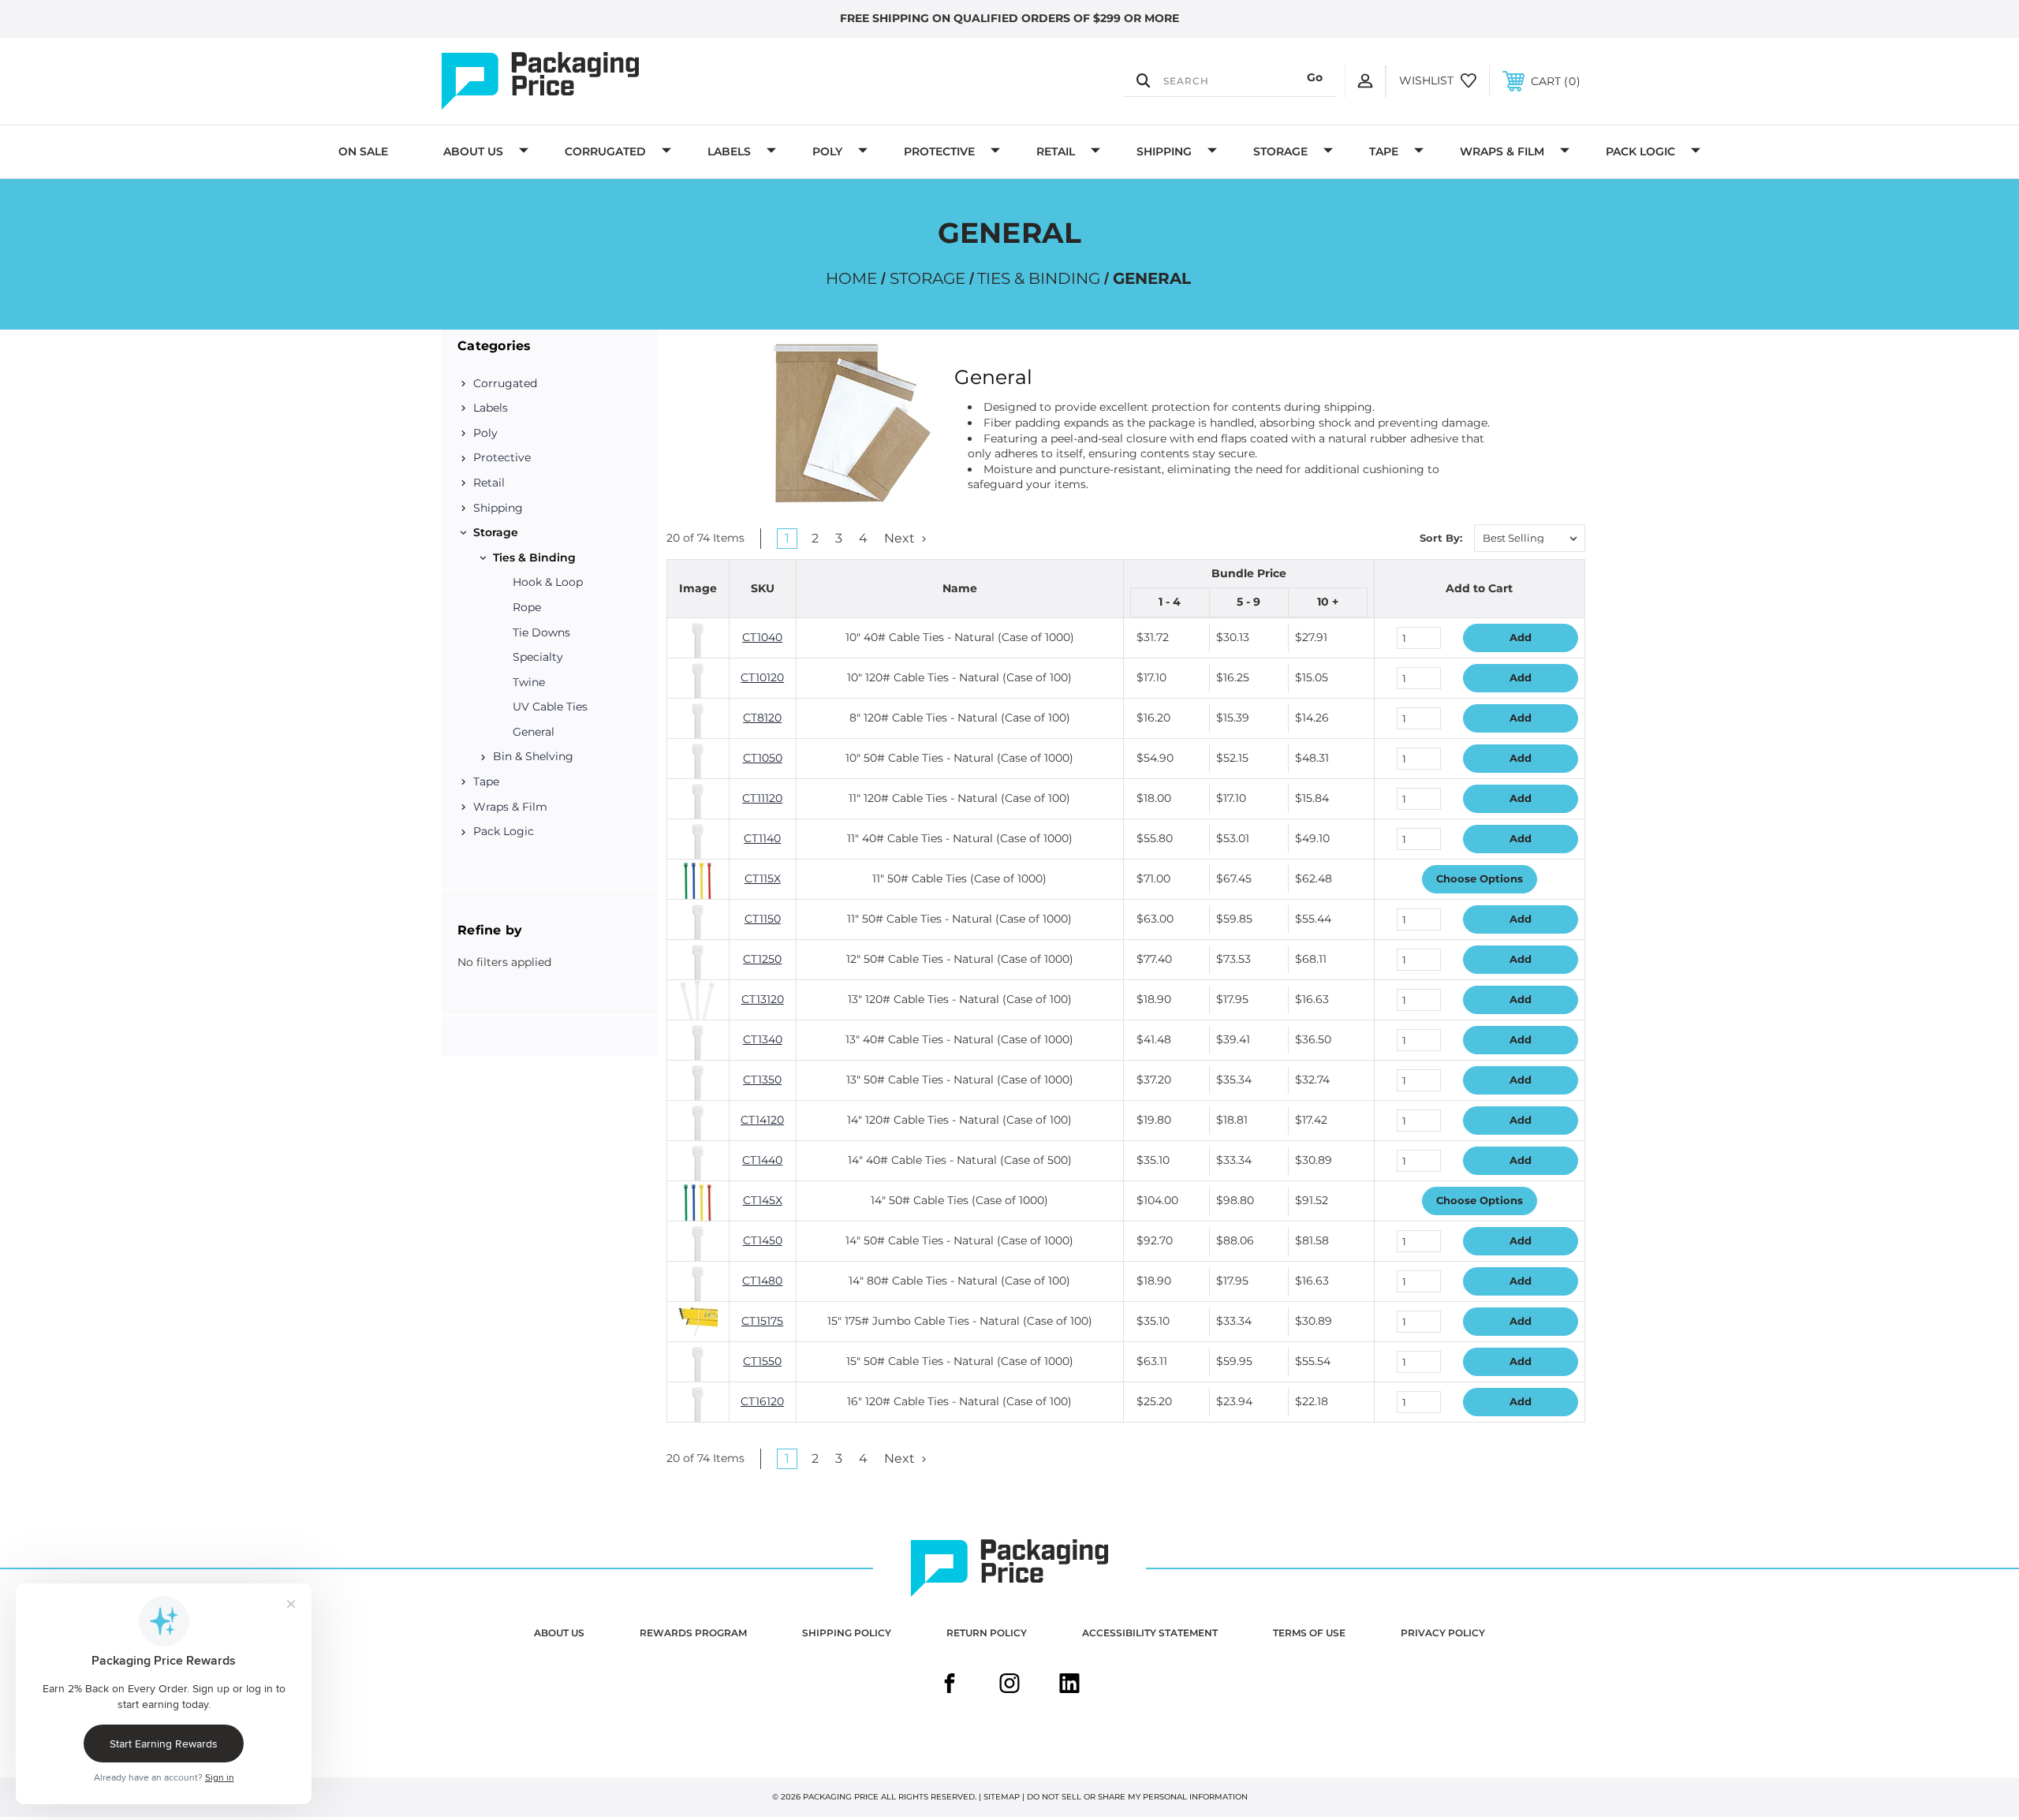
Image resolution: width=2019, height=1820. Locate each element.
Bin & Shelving (533, 756)
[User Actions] (1365, 81)
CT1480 (762, 1281)
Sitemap (1002, 1797)
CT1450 (763, 1240)
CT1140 (762, 838)
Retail (1056, 151)
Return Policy (987, 1633)
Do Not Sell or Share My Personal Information (1137, 1797)
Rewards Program (693, 1633)
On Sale (363, 151)
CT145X (763, 1200)
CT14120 (762, 1120)
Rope (527, 607)
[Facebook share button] (950, 1685)
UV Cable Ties (550, 707)
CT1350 (762, 1080)
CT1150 (763, 919)
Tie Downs (541, 632)
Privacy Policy (1443, 1633)
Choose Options (1480, 878)
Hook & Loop (548, 582)
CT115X (763, 878)
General (534, 732)
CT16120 (762, 1401)
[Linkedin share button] (1069, 1685)
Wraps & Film (1502, 151)
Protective (939, 151)
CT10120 (762, 677)
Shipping (1164, 151)
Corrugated (605, 151)
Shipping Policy (847, 1633)
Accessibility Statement (1150, 1633)
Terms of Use (1309, 1633)
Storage (1280, 151)
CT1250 (762, 959)
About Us (473, 151)
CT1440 (762, 1160)
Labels (729, 151)
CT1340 (763, 1039)
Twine (529, 682)
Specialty (538, 657)
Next (901, 538)
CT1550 (762, 1361)
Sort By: (1441, 538)
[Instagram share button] (1009, 1685)
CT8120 (762, 718)
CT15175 (762, 1321)
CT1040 (762, 637)
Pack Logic (1640, 151)
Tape (1384, 151)
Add (1521, 637)
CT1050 (763, 758)
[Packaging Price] (612, 81)
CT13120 (763, 999)
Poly (827, 151)
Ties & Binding (534, 558)
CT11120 (762, 798)
